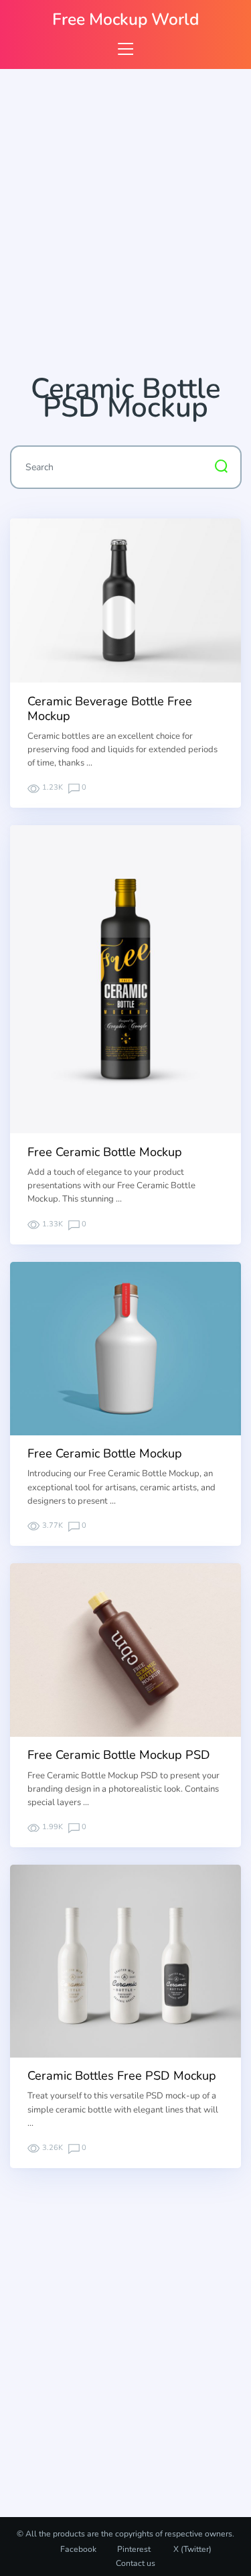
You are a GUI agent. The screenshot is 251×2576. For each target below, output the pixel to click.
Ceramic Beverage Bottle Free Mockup (110, 709)
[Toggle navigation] (125, 49)
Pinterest (134, 2549)
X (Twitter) (191, 2549)
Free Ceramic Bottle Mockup (105, 1152)
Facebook (78, 2549)
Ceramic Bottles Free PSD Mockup (122, 2076)
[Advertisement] (125, 227)
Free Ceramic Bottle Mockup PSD (119, 1755)
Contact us (136, 2563)
